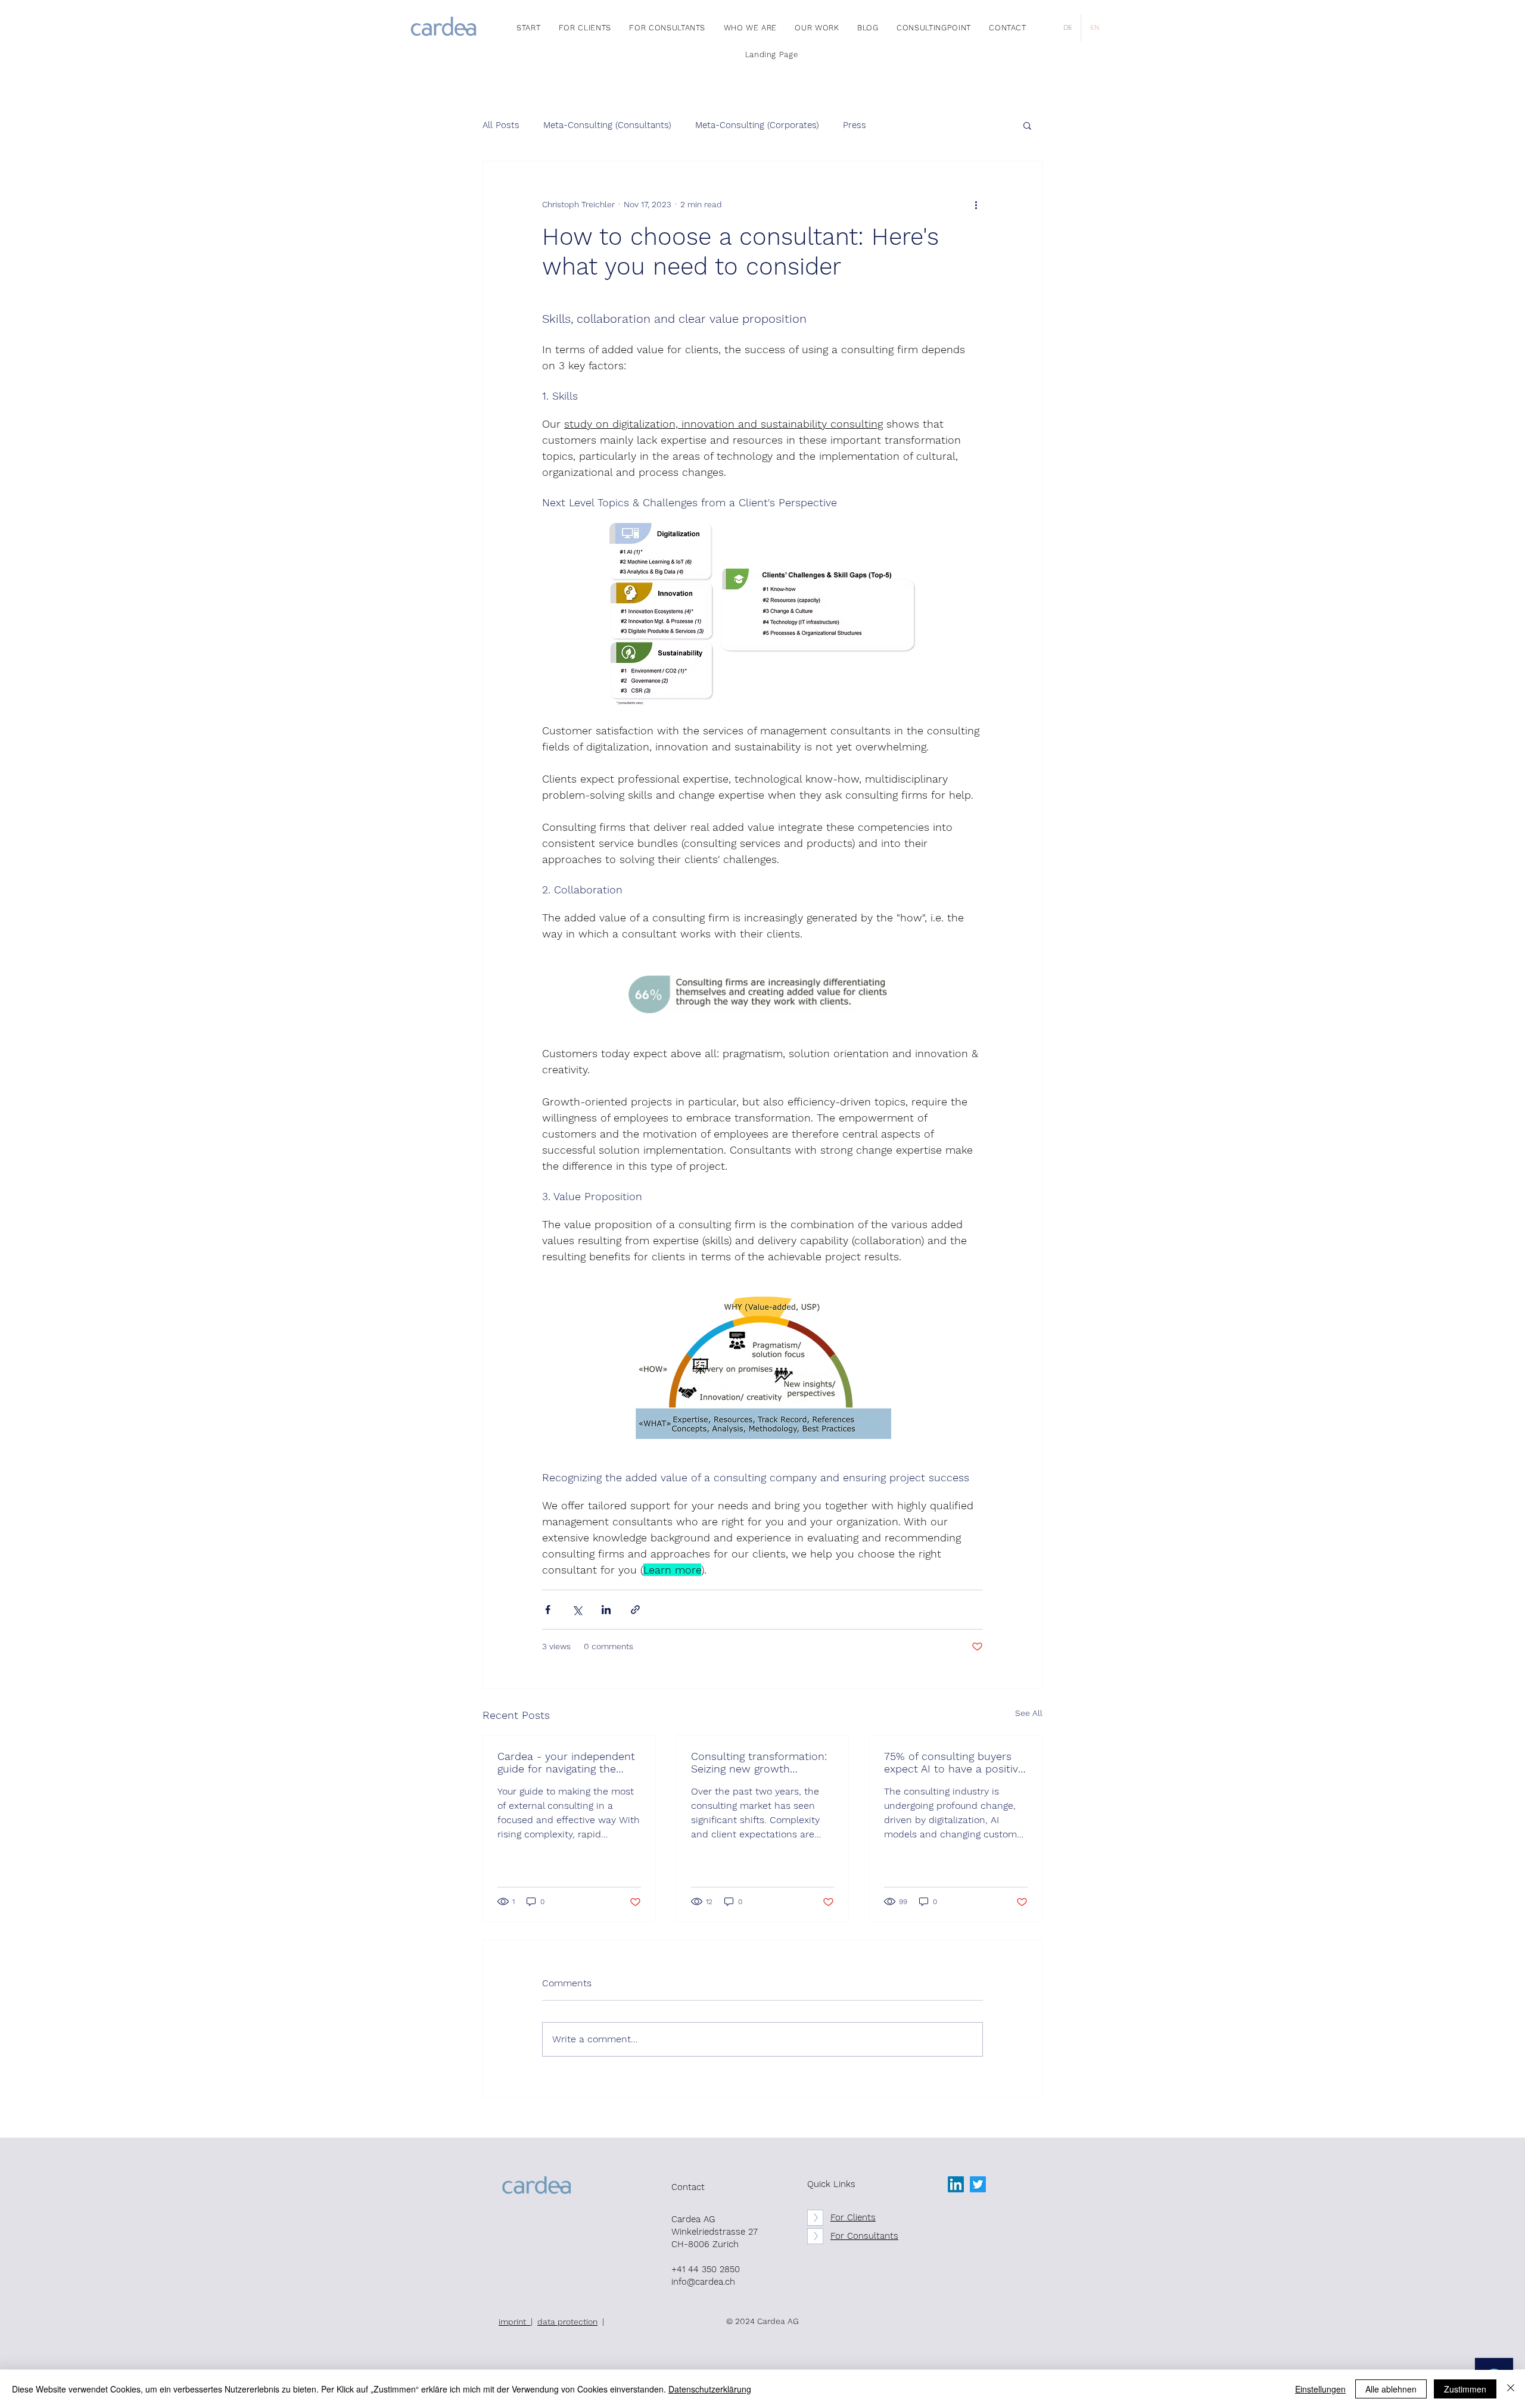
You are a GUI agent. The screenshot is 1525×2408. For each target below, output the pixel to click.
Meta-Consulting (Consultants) (607, 125)
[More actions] (976, 204)
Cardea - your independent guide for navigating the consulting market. (566, 1762)
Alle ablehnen (1391, 2389)
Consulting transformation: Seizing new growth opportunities (759, 1762)
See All (1029, 1713)
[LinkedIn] (956, 2184)
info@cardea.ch (703, 2282)
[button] (1027, 125)
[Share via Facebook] (548, 1610)
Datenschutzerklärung (710, 2389)
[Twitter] (978, 2184)
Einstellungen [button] (1320, 2389)
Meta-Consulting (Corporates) (757, 125)
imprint (515, 2322)
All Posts (501, 125)
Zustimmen (1465, 2389)
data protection (567, 2322)
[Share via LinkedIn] (606, 1610)
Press (855, 125)
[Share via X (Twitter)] (577, 1610)
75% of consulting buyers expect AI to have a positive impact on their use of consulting (954, 1762)
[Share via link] (635, 1610)
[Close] (1511, 2389)
